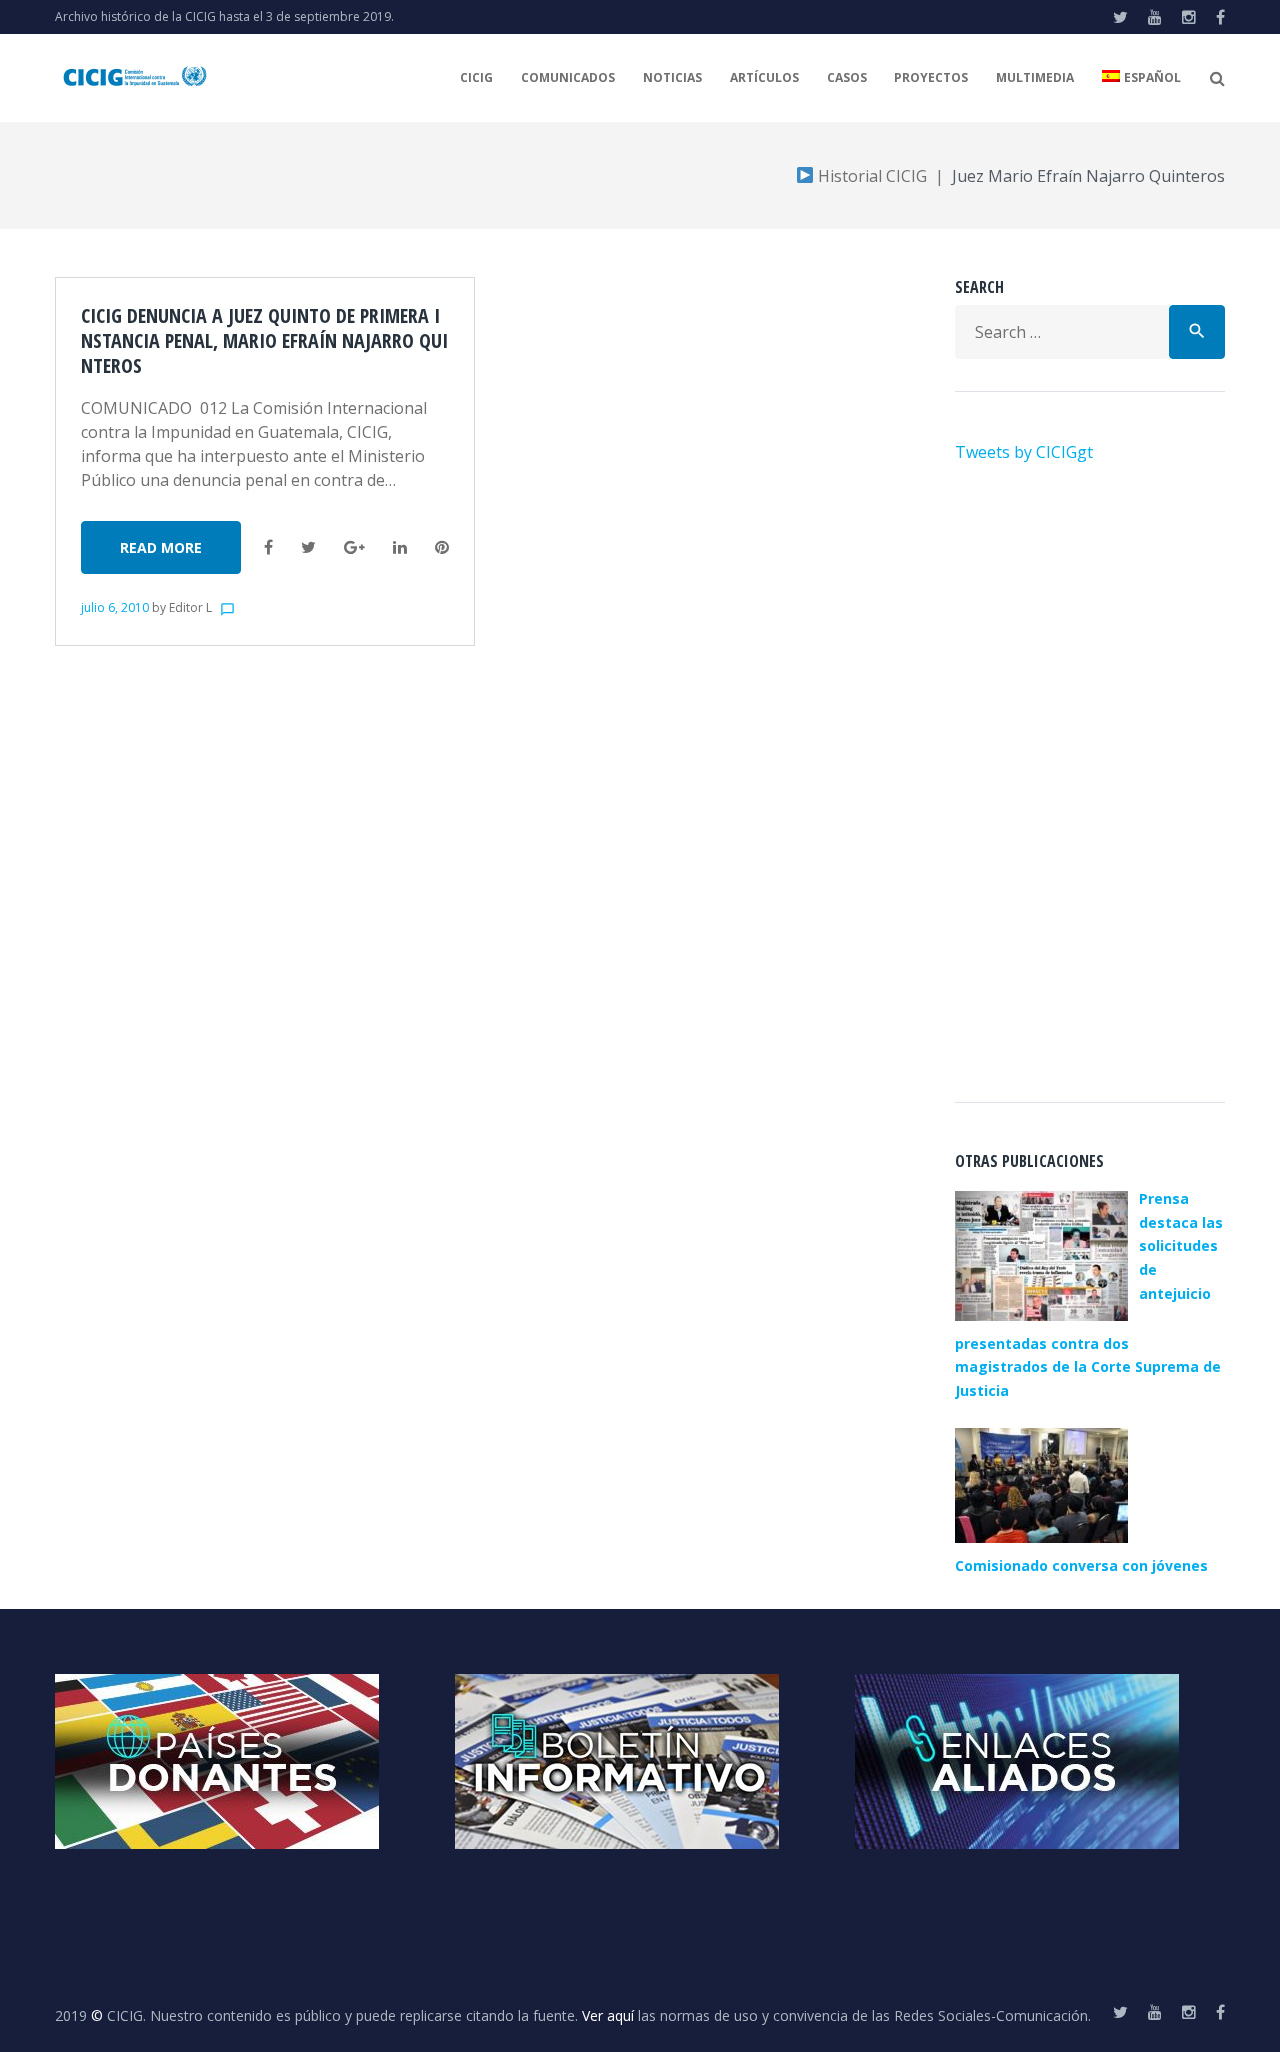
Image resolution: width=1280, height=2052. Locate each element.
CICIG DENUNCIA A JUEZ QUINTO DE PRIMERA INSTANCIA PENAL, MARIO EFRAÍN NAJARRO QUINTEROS (264, 340)
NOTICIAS (672, 77)
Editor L (190, 607)
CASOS (847, 77)
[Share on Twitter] (308, 547)
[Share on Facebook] (268, 547)
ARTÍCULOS (764, 77)
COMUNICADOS (568, 77)
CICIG (476, 77)
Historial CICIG (870, 176)
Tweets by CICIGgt (1024, 452)
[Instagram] (1189, 17)
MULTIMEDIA (1035, 77)
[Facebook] (1220, 17)
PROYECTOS (931, 77)
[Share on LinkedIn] (400, 547)
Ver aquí (608, 2015)
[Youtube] (1155, 17)
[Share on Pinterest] (442, 547)
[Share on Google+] (354, 547)
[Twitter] (1120, 17)
